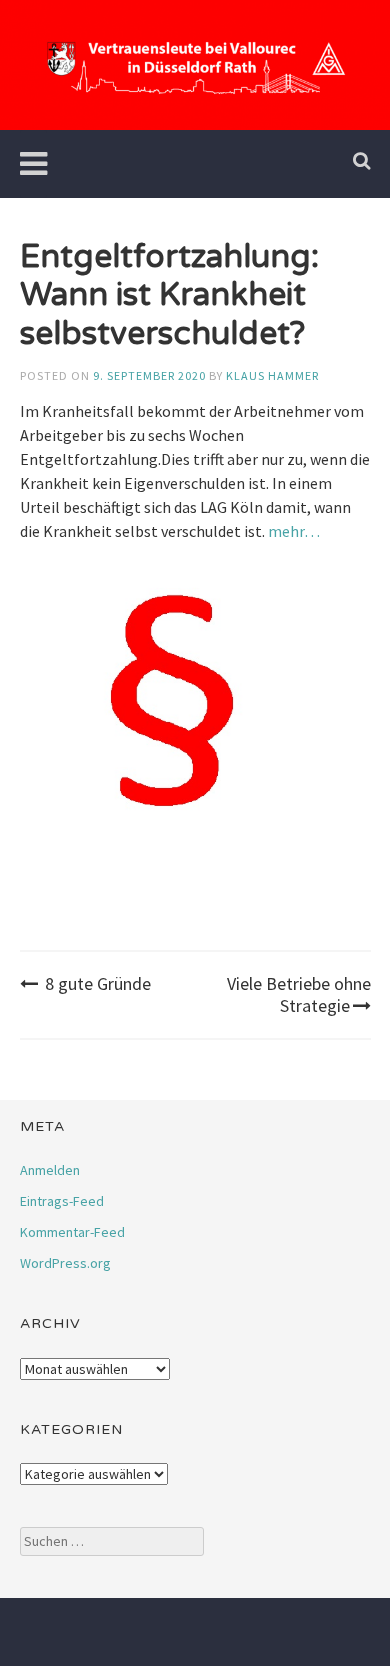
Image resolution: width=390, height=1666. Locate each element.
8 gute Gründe (98, 983)
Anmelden (50, 1170)
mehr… (294, 531)
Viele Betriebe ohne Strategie (299, 994)
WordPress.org (65, 1263)
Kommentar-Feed (72, 1232)
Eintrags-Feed (62, 1201)
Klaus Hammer (272, 375)
